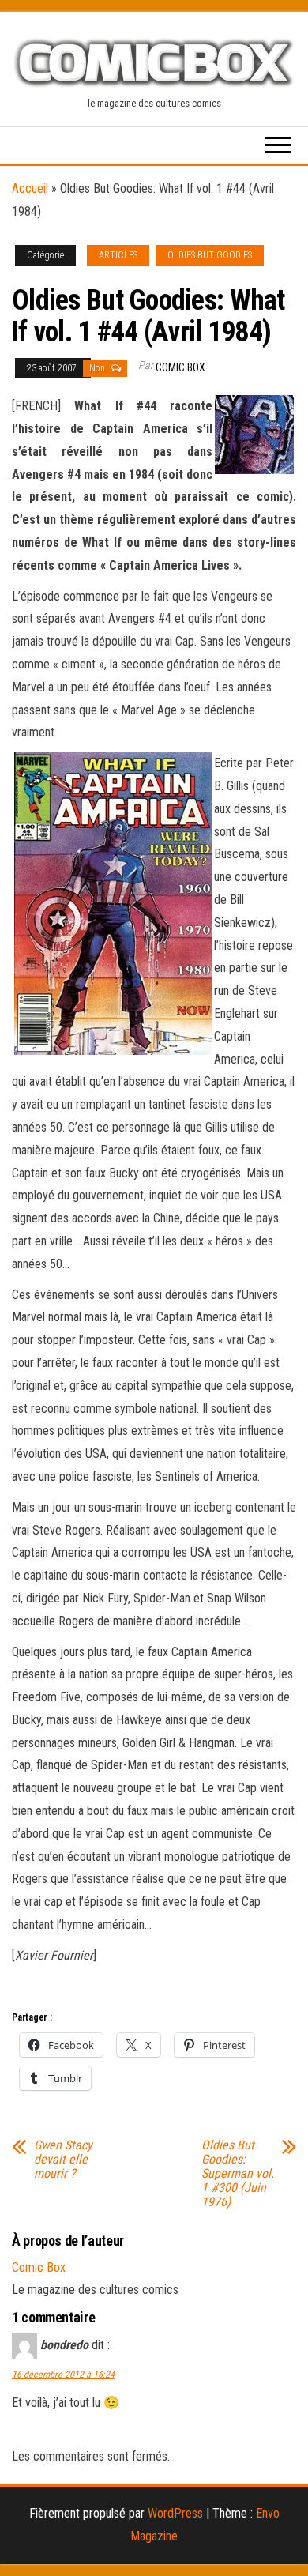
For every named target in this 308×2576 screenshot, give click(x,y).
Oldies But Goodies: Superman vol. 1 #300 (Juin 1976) (238, 2174)
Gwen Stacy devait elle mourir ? (63, 2160)
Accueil (30, 188)
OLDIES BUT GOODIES (210, 255)
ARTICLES (118, 255)
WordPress (175, 2513)
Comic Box (180, 367)
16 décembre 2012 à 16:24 (63, 2375)
